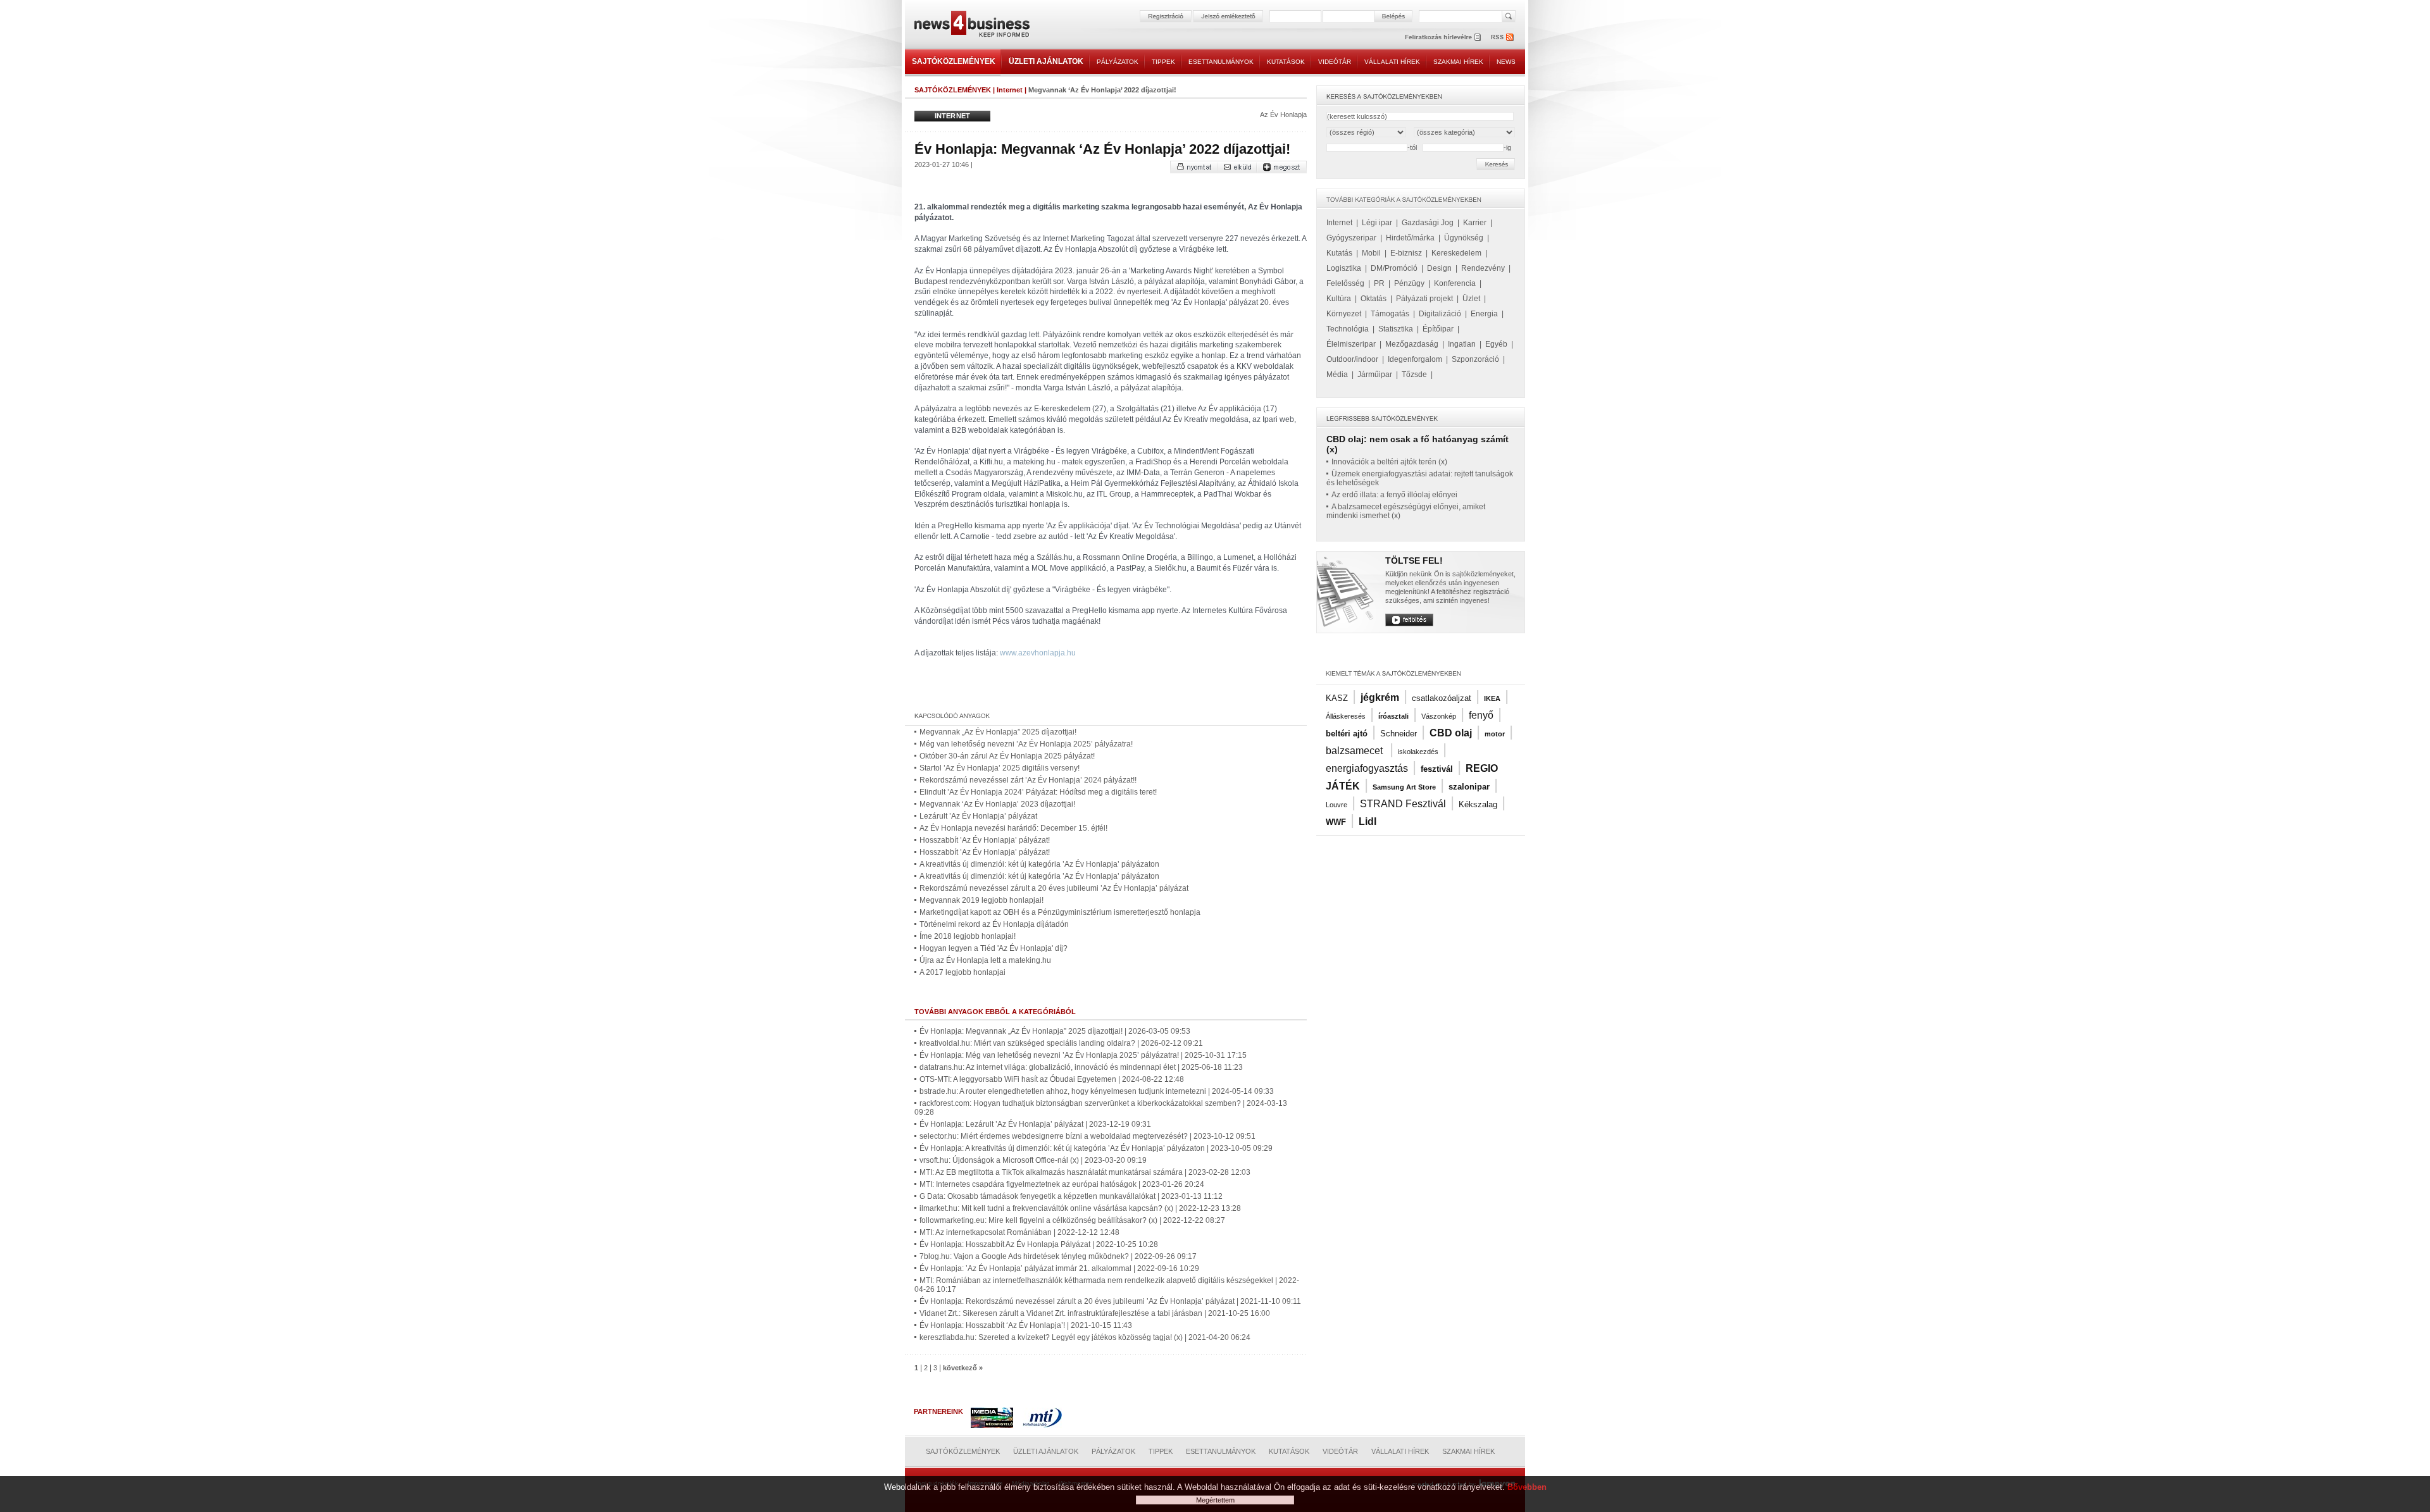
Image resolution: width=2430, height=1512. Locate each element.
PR (1379, 283)
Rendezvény (1483, 268)
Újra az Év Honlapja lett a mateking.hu (985, 960)
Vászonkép (1439, 716)
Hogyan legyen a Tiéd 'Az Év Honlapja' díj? (994, 948)
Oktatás (1374, 299)
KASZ (1337, 698)
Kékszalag (1478, 804)
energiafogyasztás (1367, 768)
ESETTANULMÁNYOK (1221, 62)
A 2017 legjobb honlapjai (963, 972)
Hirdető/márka (1410, 238)
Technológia (1348, 329)
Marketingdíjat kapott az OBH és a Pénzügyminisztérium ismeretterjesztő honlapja (1060, 912)
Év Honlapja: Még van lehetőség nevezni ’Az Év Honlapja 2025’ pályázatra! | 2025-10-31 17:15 (1083, 1055)
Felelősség (1345, 283)
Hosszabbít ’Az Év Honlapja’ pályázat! (985, 840)
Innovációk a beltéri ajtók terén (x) (1389, 462)
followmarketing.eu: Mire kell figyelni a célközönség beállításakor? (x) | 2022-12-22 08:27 (1072, 1220)
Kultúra (1339, 299)
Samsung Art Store (1404, 787)
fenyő (1481, 715)
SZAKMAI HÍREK (1458, 62)
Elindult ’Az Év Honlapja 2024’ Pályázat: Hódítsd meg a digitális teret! (1038, 792)
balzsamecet (1355, 751)
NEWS (1506, 62)
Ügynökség (1464, 238)
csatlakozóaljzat (1442, 698)
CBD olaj (1451, 733)
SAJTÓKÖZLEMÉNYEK (954, 61)
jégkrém (1380, 697)
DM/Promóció (1394, 268)
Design (1439, 268)
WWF (1336, 822)
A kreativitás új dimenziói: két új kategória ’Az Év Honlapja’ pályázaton (1039, 864)
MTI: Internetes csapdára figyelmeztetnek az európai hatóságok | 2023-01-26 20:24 (1062, 1184)
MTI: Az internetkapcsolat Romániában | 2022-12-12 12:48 (1019, 1232)
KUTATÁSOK (1286, 62)
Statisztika (1396, 329)
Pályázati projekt (1424, 299)
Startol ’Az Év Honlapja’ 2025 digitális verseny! (1000, 768)
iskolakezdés (1418, 752)
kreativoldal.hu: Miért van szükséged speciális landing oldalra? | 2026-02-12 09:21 (1061, 1043)
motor (1495, 734)
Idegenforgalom (1415, 359)
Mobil (1371, 253)
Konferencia (1455, 283)
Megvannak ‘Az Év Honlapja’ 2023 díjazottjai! (997, 804)
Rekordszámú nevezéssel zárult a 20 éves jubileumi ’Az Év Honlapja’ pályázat (1054, 888)
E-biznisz (1406, 253)
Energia (1484, 314)
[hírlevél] (1443, 37)
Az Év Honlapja (1283, 115)
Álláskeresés (1346, 716)
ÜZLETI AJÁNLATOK (1046, 61)
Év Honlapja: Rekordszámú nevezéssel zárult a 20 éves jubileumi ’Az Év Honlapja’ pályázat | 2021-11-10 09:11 (1110, 1301)
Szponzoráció (1475, 359)
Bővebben (1527, 1487)
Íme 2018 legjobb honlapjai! (968, 936)
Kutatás (1339, 253)
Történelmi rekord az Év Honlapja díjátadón (994, 924)
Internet (1010, 90)
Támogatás (1390, 314)
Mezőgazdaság (1412, 344)
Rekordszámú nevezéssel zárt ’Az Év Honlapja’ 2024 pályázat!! (1028, 780)
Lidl (1368, 821)
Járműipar (1375, 375)
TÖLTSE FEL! (1414, 561)
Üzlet (1471, 299)
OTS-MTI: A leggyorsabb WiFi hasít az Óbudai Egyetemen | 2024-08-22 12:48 (1052, 1079)
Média (1337, 375)
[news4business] (971, 26)
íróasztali (1393, 716)
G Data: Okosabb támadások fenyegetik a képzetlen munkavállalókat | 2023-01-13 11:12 (1071, 1196)
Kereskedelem (1456, 253)
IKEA (1492, 698)
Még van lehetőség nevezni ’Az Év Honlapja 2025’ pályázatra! (1026, 744)
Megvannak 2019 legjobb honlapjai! (981, 900)
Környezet (1344, 314)
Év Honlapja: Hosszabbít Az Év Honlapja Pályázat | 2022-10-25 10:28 (1039, 1244)
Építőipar (1438, 329)
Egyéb (1496, 344)
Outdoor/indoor (1352, 359)
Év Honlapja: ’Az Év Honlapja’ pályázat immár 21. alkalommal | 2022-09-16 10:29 (1059, 1268)
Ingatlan (1462, 344)
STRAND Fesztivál (1403, 804)
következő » (963, 1368)
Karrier (1475, 223)
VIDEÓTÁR (1335, 62)
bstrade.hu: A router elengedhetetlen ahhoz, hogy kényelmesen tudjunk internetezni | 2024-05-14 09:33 (1097, 1091)
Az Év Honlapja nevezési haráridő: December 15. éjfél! (1013, 828)
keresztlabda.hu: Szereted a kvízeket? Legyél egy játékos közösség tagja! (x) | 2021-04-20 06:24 (1085, 1337)
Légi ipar (1377, 223)
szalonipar (1469, 787)
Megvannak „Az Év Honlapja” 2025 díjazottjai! (998, 732)
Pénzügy (1409, 283)
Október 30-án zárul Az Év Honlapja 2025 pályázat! (1007, 756)
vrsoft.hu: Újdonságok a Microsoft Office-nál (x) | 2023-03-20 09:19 (1033, 1160)
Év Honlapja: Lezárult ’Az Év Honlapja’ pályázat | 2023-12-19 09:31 (1035, 1124)
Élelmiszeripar (1351, 344)
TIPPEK (1163, 62)
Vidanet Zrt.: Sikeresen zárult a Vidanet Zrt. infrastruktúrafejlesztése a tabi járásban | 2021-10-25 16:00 (1095, 1313)
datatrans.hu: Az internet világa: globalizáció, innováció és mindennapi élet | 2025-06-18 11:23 (1081, 1067)
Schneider (1399, 734)
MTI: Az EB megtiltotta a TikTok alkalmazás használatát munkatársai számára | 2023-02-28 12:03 (1085, 1172)
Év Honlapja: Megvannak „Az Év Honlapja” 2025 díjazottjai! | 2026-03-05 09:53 (1055, 1031)
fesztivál (1437, 769)
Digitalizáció (1440, 314)
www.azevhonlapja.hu (1038, 653)
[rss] (1503, 37)
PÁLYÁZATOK (1118, 62)
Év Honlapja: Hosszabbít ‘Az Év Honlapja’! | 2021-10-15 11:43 (1026, 1325)
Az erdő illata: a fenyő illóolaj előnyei (1394, 495)
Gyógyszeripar (1351, 238)
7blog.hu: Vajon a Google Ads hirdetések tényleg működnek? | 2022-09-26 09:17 (1058, 1256)
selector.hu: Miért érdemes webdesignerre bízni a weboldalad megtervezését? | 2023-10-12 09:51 (1087, 1136)
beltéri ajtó (1347, 734)
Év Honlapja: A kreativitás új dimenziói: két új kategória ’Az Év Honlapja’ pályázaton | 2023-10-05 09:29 (1096, 1148)
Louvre (1336, 805)
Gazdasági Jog (1428, 223)
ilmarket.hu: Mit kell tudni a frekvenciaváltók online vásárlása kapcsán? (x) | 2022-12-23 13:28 (1080, 1208)
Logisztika (1344, 268)
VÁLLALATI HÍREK (1392, 62)
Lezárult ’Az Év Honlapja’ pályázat (978, 816)
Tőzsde (1414, 375)
